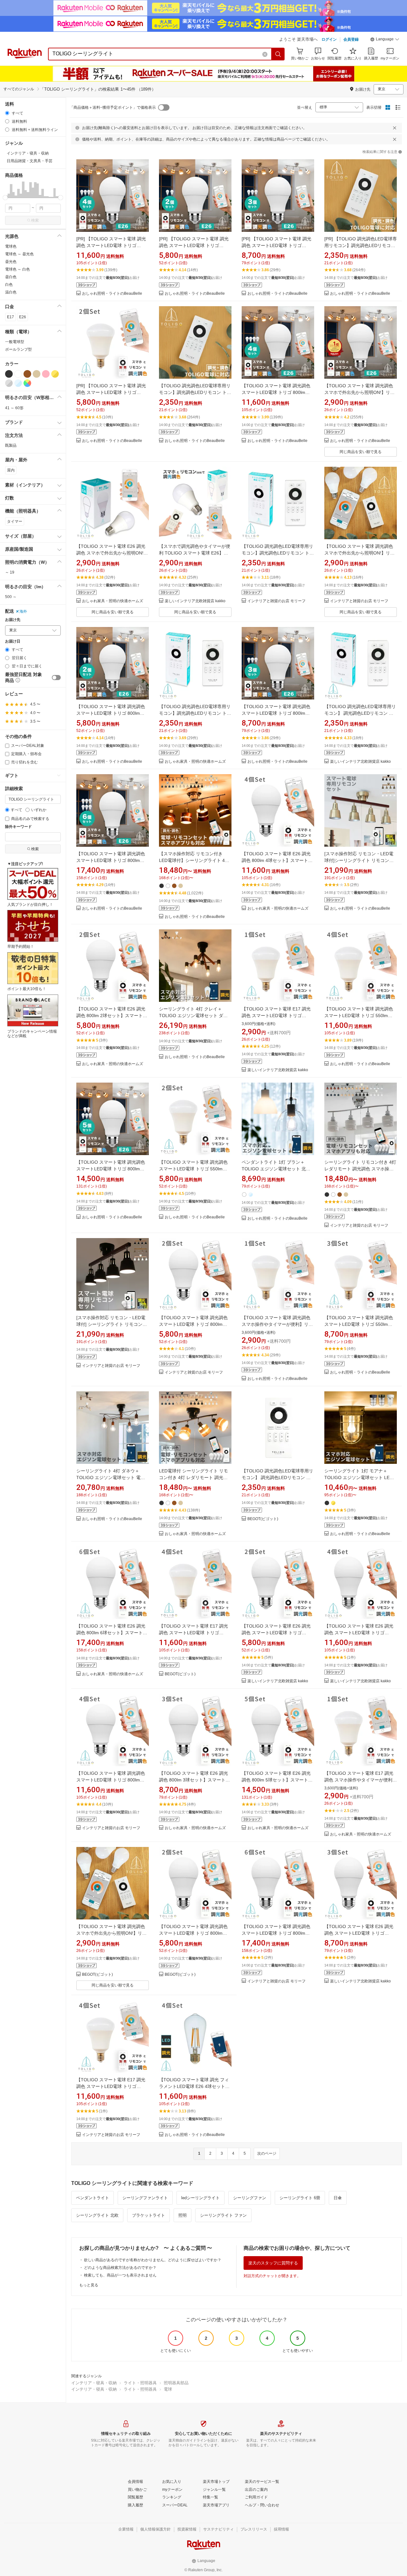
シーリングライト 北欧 (97, 2215)
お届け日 (13, 641)
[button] (385, 40)
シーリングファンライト (145, 2198)
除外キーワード (18, 827)
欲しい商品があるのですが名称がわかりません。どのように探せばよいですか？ (153, 2260)
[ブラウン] (27, 374)
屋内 (11, 470)
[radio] (7, 113)
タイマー (15, 521)
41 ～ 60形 (14, 408)
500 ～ (11, 597)
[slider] (5, 198)
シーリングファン (250, 2198)
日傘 (338, 2198)
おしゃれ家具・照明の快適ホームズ (113, 601)
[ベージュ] (37, 374)
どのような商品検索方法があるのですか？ (120, 2268)
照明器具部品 (176, 2383)
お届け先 (13, 620)
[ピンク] (46, 374)
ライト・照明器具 (140, 2383)
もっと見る (89, 2285)
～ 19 (10, 572)
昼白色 (11, 277)
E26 (23, 317)
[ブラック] (9, 374)
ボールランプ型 (18, 349)
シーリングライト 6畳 (300, 2198)
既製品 (11, 445)
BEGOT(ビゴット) (263, 1519)
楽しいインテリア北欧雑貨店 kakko (195, 601)
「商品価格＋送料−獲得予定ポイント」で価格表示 (113, 107)
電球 (168, 2389)
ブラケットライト (148, 2215)
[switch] (56, 678)
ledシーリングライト (200, 2198)
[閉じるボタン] (395, 128)
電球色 (11, 246)
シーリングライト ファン (223, 2215)
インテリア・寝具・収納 (94, 2383)
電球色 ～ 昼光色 (19, 254)
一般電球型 (15, 342)
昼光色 (11, 262)
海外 (23, 611)
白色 (9, 285)
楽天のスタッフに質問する (273, 2263)
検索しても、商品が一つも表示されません (120, 2275)
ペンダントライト (93, 2198)
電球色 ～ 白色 (17, 269)
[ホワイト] (18, 374)
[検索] (278, 54)
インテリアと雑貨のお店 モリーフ (276, 601)
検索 (35, 220)
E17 (10, 317)
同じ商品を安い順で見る (361, 452)
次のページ (267, 2153)
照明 (183, 2215)
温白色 (11, 292)
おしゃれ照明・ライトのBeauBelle (112, 294)
